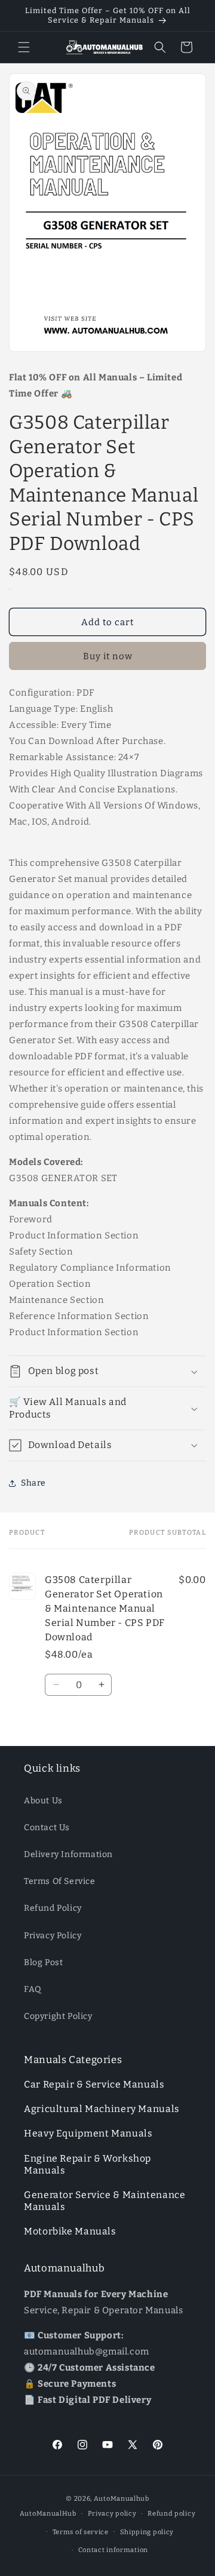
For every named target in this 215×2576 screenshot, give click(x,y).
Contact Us (47, 1828)
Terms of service (81, 2532)
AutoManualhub (122, 2499)
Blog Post (43, 1962)
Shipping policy (147, 2532)
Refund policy (171, 2514)
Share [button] (33, 1483)
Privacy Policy (53, 1936)
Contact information (113, 2550)
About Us (43, 1801)
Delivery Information (68, 1854)
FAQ (33, 1989)
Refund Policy (53, 1908)
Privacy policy (112, 2514)
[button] (24, 47)
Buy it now (108, 656)
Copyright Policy (58, 2016)
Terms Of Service (60, 1881)
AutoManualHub (48, 2514)
